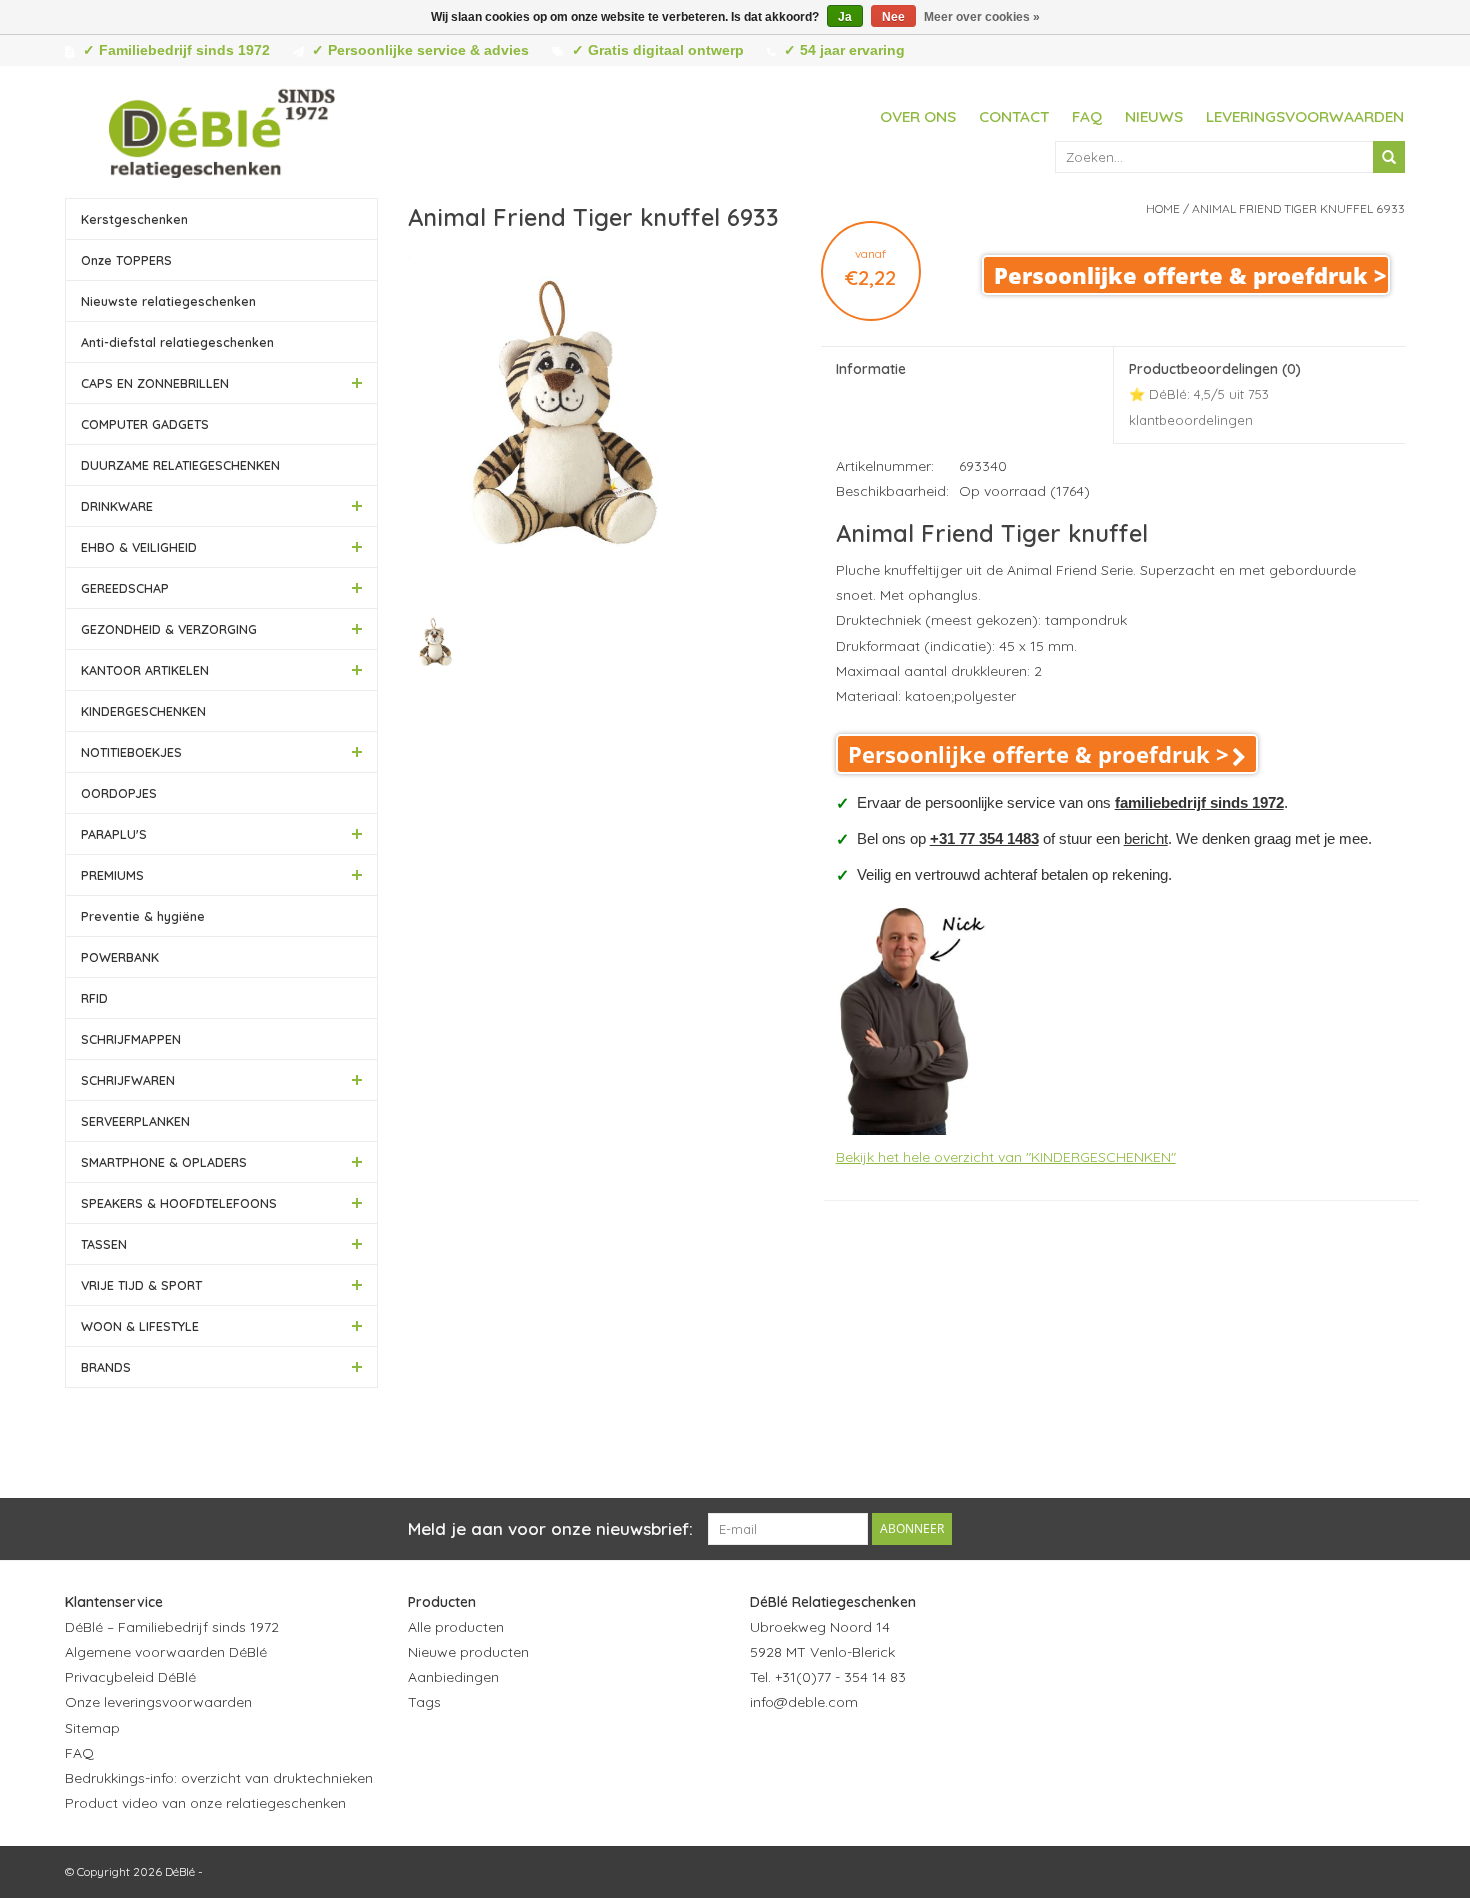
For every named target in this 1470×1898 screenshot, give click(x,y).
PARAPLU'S (114, 834)
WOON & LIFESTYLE (140, 1326)
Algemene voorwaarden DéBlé (166, 1652)
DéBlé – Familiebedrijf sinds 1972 (172, 1627)
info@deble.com (804, 1702)
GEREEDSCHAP (125, 588)
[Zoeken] (1389, 157)
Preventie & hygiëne (143, 916)
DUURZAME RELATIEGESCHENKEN (180, 465)
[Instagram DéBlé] (874, 1752)
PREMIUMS (112, 875)
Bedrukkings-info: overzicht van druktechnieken (219, 1778)
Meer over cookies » (982, 17)
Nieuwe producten (468, 1652)
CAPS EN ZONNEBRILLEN (155, 383)
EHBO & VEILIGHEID (139, 547)
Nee (893, 17)
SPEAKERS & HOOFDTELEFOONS (179, 1203)
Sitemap (92, 1728)
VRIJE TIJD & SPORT (141, 1285)
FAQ (1087, 116)
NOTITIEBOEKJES (131, 752)
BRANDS (106, 1367)
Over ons (918, 116)
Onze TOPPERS (126, 260)
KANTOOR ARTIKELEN (145, 670)
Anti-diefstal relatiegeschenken (177, 342)
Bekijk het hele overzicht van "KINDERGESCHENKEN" (1006, 1157)
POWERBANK (120, 957)
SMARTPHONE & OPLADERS (164, 1162)
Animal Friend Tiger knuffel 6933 (1298, 208)
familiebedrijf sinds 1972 (1199, 802)
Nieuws (1154, 116)
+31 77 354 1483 (984, 838)
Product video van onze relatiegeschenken (205, 1803)
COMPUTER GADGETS (145, 424)
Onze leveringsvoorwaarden (158, 1702)
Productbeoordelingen (1215, 393)
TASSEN (104, 1244)
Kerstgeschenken (134, 219)
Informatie (871, 369)
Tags (424, 1702)
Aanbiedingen (453, 1677)
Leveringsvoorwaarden (1305, 116)
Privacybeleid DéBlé (130, 1677)
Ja (845, 17)
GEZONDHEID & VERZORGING (169, 629)
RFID (94, 998)
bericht (1146, 838)
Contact (1014, 116)
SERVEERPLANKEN (135, 1121)
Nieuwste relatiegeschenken (168, 301)
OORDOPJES (119, 793)
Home (1163, 208)
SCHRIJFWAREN (128, 1080)
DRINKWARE (117, 506)
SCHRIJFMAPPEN (131, 1039)
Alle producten (456, 1627)
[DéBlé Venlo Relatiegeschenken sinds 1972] (222, 130)
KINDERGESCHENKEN (143, 711)
